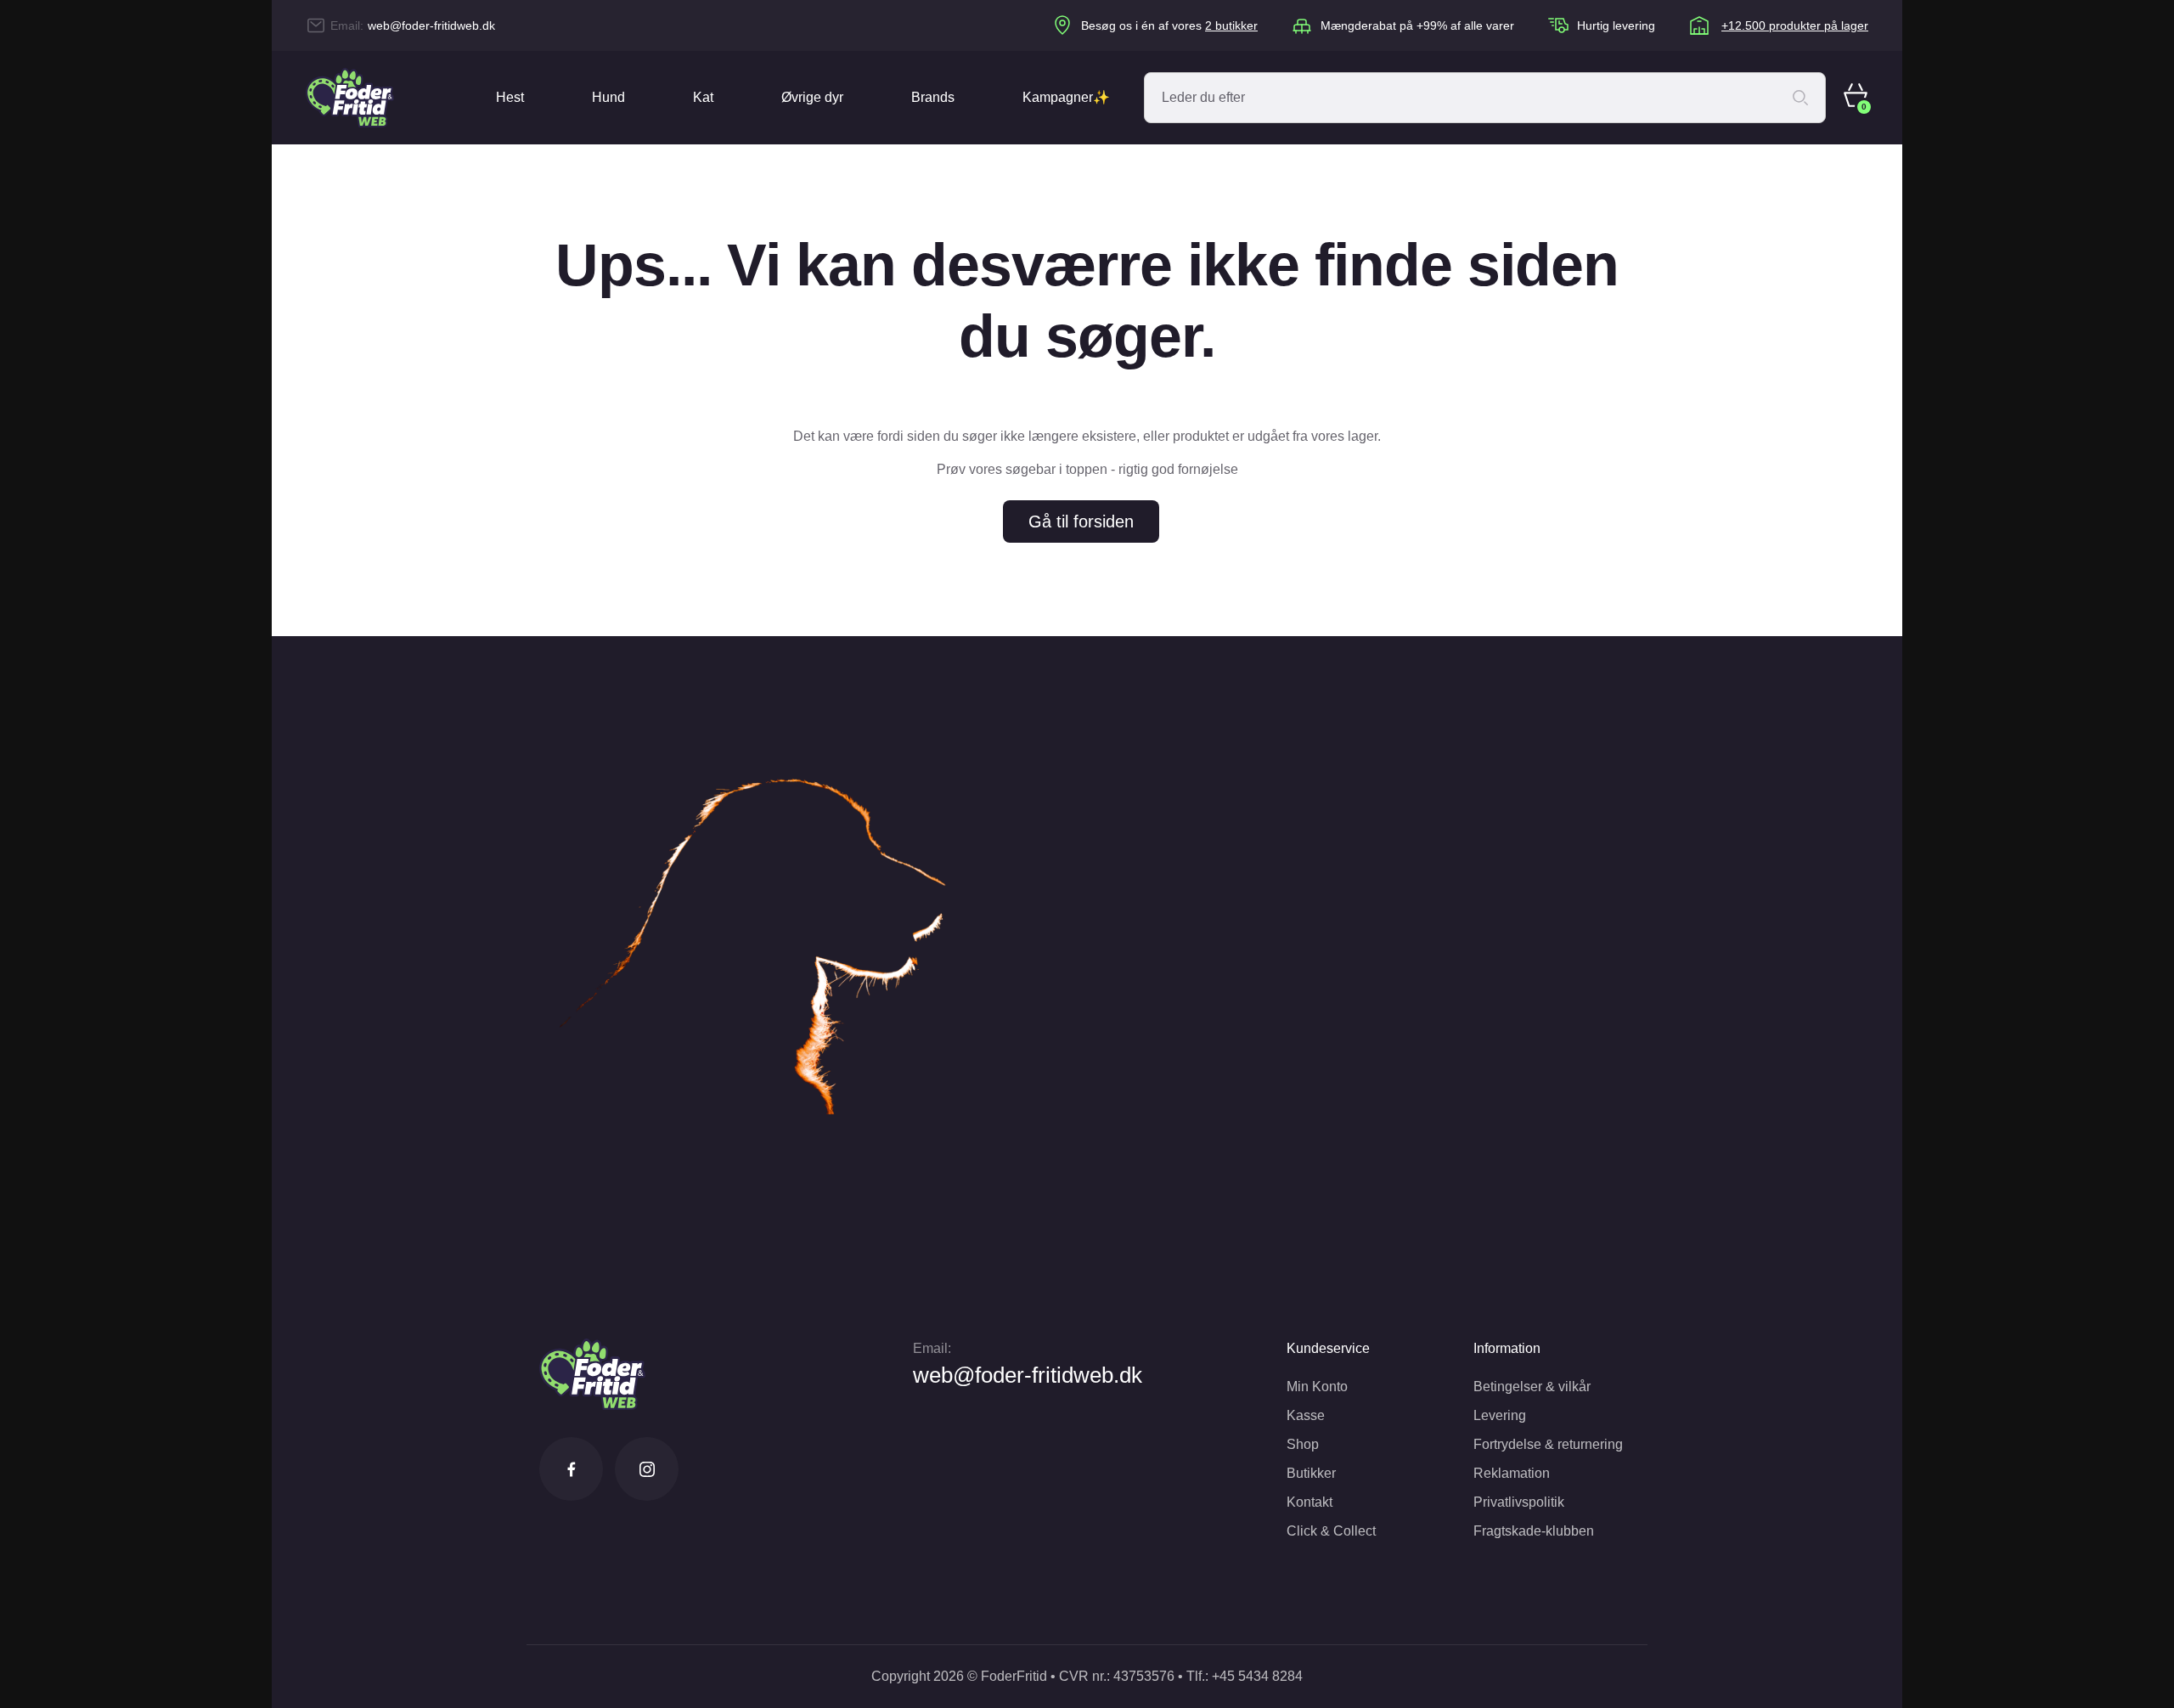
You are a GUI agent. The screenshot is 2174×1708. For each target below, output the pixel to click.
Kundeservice (1328, 1348)
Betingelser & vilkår (1532, 1387)
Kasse (1306, 1415)
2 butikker (1231, 25)
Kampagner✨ (1066, 97)
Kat (703, 97)
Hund (608, 97)
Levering (1500, 1415)
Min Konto (1317, 1387)
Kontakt (1309, 1502)
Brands (933, 97)
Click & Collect (1331, 1531)
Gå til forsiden (1081, 521)
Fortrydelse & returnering (1548, 1444)
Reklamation (1512, 1473)
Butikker (1311, 1473)
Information (1507, 1348)
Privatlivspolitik (1519, 1502)
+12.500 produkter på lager (1795, 25)
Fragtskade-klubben (1534, 1531)
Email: (932, 1348)
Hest (510, 97)
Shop (1303, 1444)
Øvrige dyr (812, 97)
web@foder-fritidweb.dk (431, 25)
